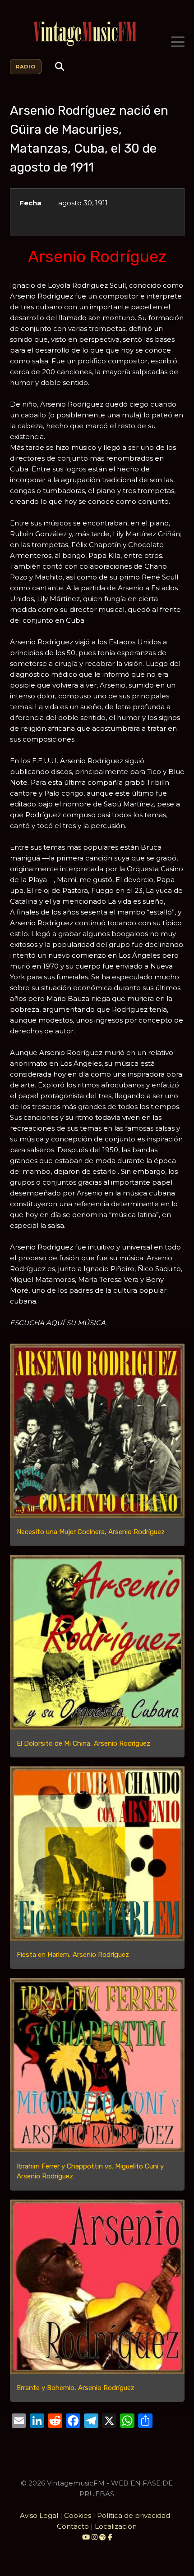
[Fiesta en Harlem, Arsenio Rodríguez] (97, 1854)
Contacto (73, 2526)
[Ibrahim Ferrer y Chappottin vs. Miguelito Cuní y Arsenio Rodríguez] (97, 2065)
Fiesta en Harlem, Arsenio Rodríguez (73, 1955)
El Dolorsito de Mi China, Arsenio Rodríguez (83, 1743)
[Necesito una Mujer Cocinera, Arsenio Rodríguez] (97, 1431)
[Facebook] (110, 2537)
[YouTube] (86, 2537)
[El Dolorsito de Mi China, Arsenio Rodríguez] (97, 1642)
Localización (116, 2526)
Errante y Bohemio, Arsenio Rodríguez (76, 2388)
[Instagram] (95, 2537)
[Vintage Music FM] (97, 34)
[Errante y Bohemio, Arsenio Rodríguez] (97, 2287)
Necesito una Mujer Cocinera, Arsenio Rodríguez (91, 1532)
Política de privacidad (134, 2515)
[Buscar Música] (60, 67)
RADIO (26, 67)
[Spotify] (103, 2537)
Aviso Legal (39, 2515)
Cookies (78, 2515)
